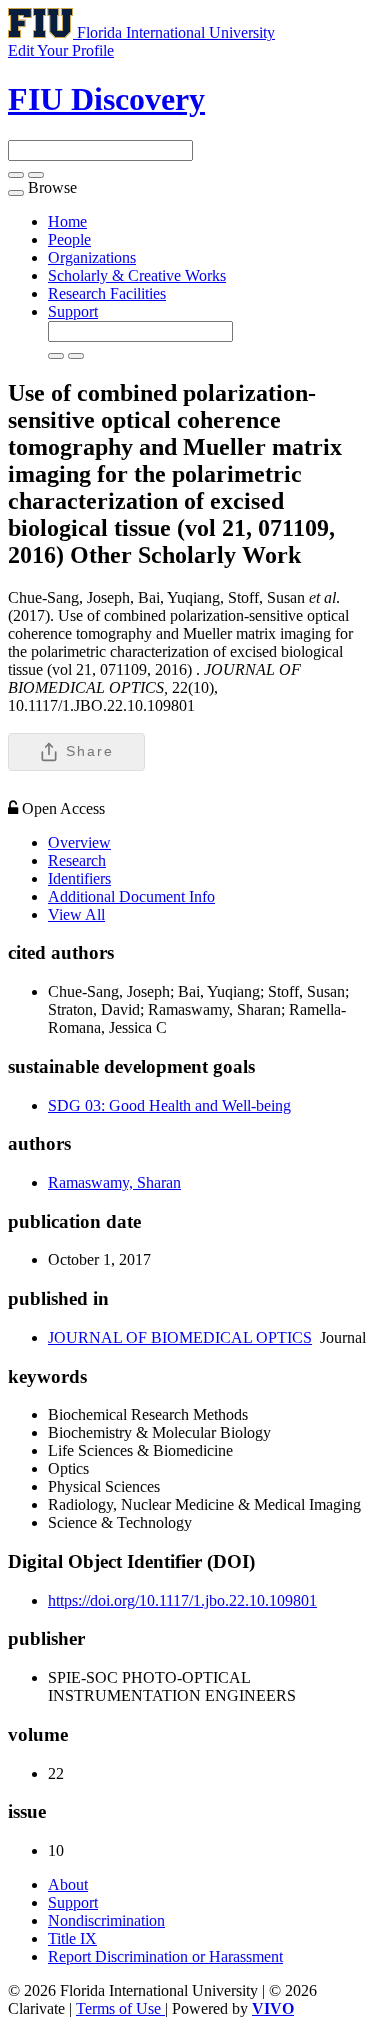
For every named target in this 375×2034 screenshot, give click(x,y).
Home (67, 221)
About (68, 1884)
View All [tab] (76, 914)
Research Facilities (107, 293)
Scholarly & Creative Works (137, 275)
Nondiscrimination (106, 1920)
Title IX (72, 1938)
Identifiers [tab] (79, 878)
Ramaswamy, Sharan (114, 1182)
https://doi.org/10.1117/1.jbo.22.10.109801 (182, 1600)
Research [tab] (77, 860)
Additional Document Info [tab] (131, 896)
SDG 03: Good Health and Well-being (169, 1105)
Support (73, 311)
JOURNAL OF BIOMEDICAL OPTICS (180, 1337)
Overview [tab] (79, 842)
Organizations (92, 257)
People (69, 239)
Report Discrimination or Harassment (165, 1956)
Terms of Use (120, 2008)
